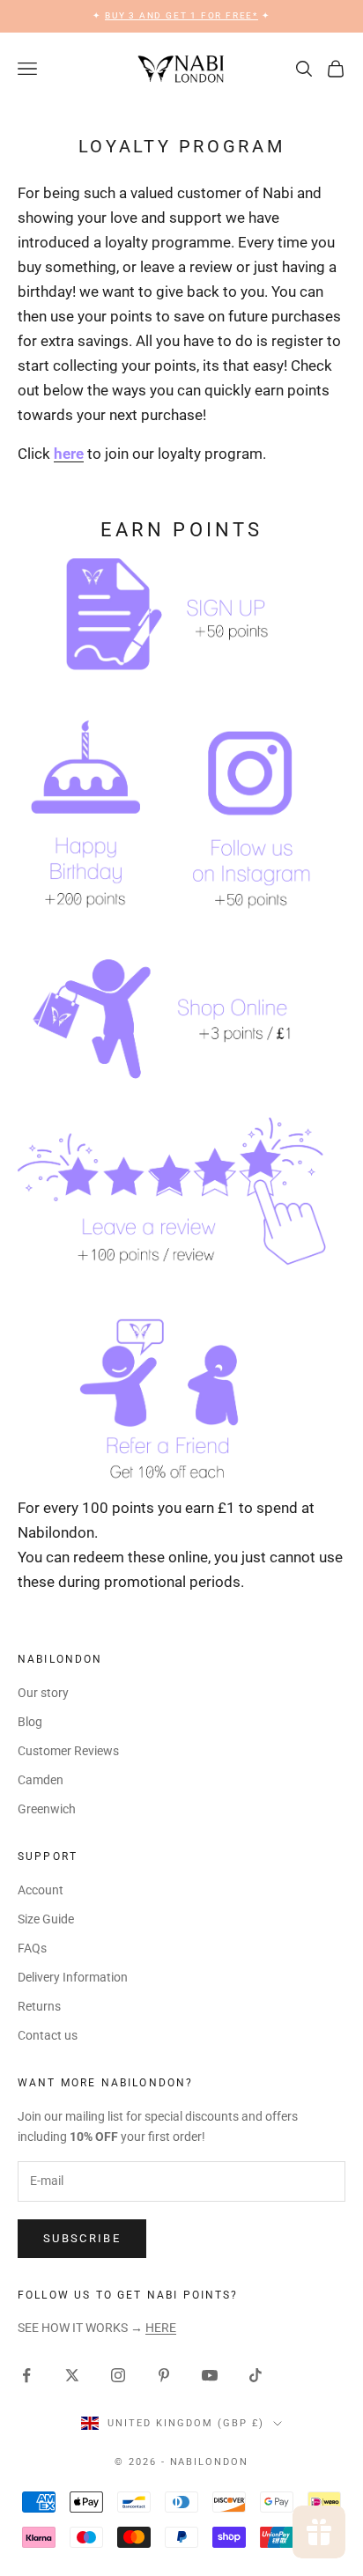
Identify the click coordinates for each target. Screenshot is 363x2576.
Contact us (48, 2035)
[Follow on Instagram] (118, 2375)
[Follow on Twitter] (72, 2375)
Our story (43, 1693)
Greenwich (47, 1809)
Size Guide (46, 1919)
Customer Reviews (68, 1751)
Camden (41, 1780)
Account (41, 1890)
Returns (39, 2006)
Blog (30, 1722)
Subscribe (82, 2238)
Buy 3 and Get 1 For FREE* (181, 15)
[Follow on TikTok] (256, 2375)
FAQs (32, 1948)
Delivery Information (73, 1977)
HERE (161, 2328)
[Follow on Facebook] (26, 2375)
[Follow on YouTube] (210, 2375)
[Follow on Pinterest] (164, 2375)
